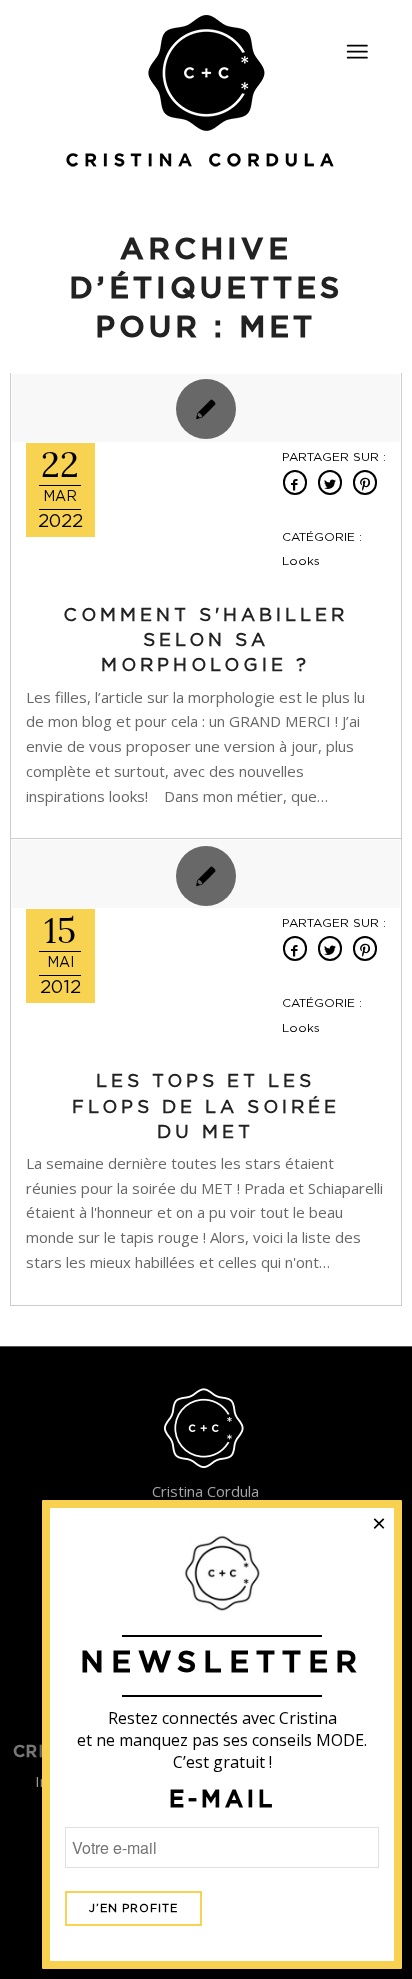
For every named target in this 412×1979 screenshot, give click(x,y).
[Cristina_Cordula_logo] (205, 93)
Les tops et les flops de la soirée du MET (206, 1107)
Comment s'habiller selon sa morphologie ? (205, 641)
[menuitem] (357, 43)
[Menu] (357, 52)
